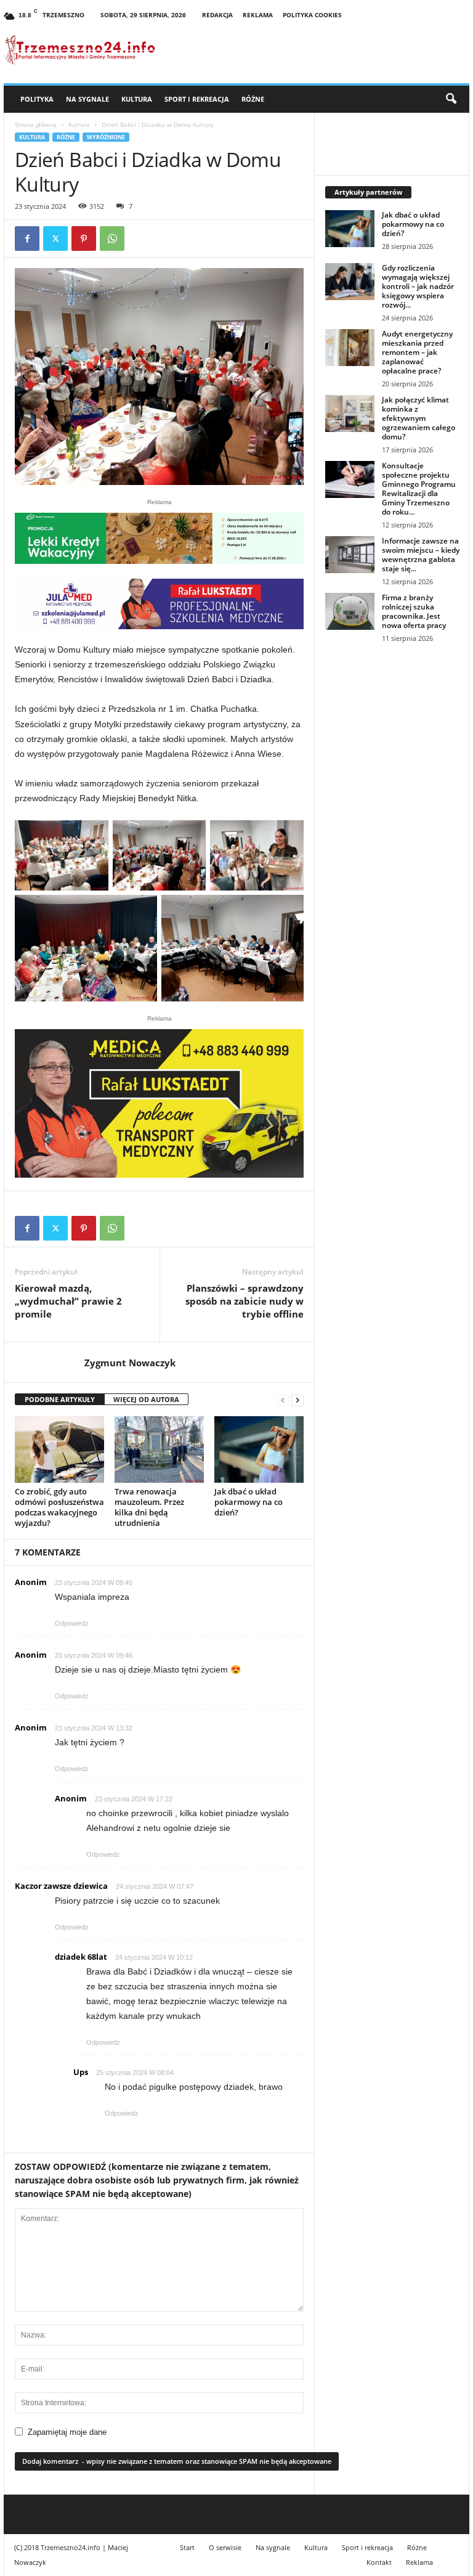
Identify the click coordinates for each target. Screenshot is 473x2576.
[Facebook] (27, 238)
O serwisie (225, 2547)
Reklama (258, 15)
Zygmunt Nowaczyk (130, 1363)
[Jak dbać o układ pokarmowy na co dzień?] (259, 1449)
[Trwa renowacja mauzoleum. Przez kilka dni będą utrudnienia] (159, 1449)
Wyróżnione (106, 137)
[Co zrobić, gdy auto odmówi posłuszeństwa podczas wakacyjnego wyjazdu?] (59, 1449)
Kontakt (379, 2562)
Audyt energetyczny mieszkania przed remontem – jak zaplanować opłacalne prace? (417, 352)
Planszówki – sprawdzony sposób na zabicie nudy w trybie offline (245, 1301)
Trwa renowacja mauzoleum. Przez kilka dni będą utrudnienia (149, 1507)
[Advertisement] (392, 735)
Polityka (37, 99)
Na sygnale (87, 99)
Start (187, 2547)
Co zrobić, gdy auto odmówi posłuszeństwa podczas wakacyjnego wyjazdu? (59, 1507)
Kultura (137, 99)
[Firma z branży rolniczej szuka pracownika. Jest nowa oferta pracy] (350, 611)
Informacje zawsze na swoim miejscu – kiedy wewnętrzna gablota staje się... (421, 555)
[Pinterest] (84, 238)
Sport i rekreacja (197, 99)
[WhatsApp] (112, 238)
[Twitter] (55, 238)
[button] (451, 99)
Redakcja (217, 15)
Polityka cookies (312, 15)
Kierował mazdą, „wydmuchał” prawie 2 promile (68, 1301)
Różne (253, 99)
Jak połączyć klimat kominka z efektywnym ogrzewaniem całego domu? (418, 418)
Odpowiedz (72, 1623)
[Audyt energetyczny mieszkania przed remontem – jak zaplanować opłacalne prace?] (350, 348)
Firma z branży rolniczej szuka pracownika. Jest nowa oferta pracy (414, 611)
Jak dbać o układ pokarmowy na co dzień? (249, 1502)
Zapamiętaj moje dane (67, 2432)
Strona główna (36, 124)
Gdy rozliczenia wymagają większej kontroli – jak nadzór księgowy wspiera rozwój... (418, 286)
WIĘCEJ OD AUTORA (146, 1399)
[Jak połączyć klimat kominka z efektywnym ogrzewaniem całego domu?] (350, 414)
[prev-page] (283, 1400)
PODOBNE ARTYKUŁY (60, 1399)
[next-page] (297, 1400)
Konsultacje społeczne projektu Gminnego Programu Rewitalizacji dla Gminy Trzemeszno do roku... (419, 489)
